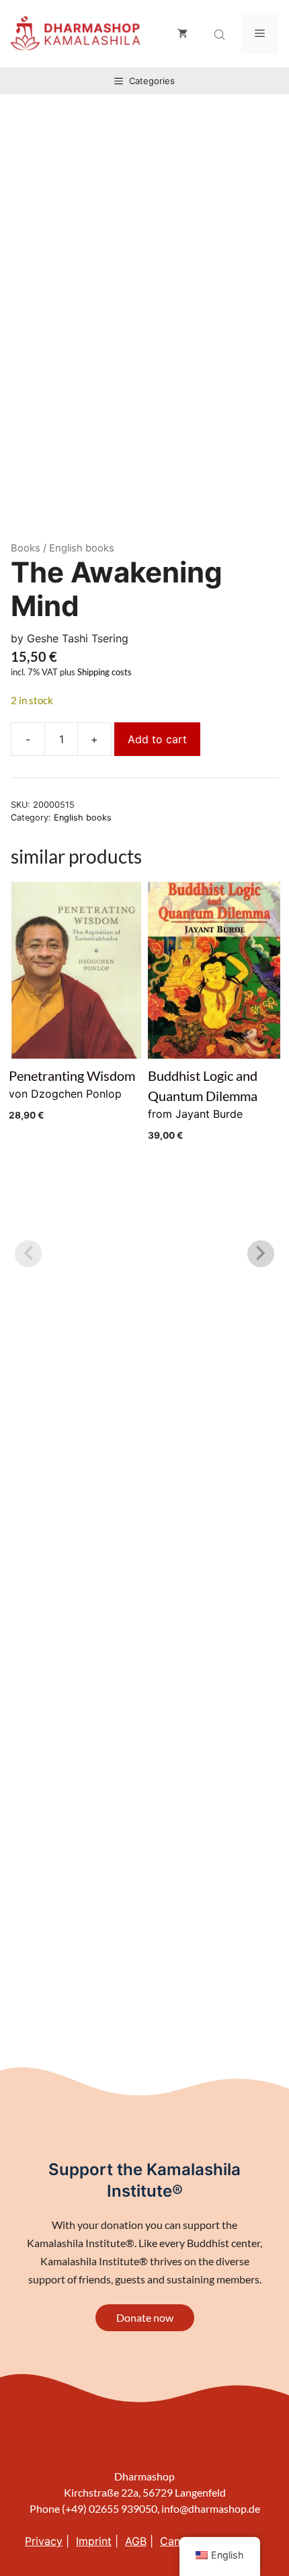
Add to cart (157, 739)
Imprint (94, 2541)
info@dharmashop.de (211, 2508)
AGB (136, 2541)
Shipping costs (105, 672)
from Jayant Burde (203, 1104)
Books (26, 548)
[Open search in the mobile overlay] (221, 35)
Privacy (44, 2541)
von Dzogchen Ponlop (72, 1094)
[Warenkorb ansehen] (182, 34)
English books (83, 818)
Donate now (145, 2317)
